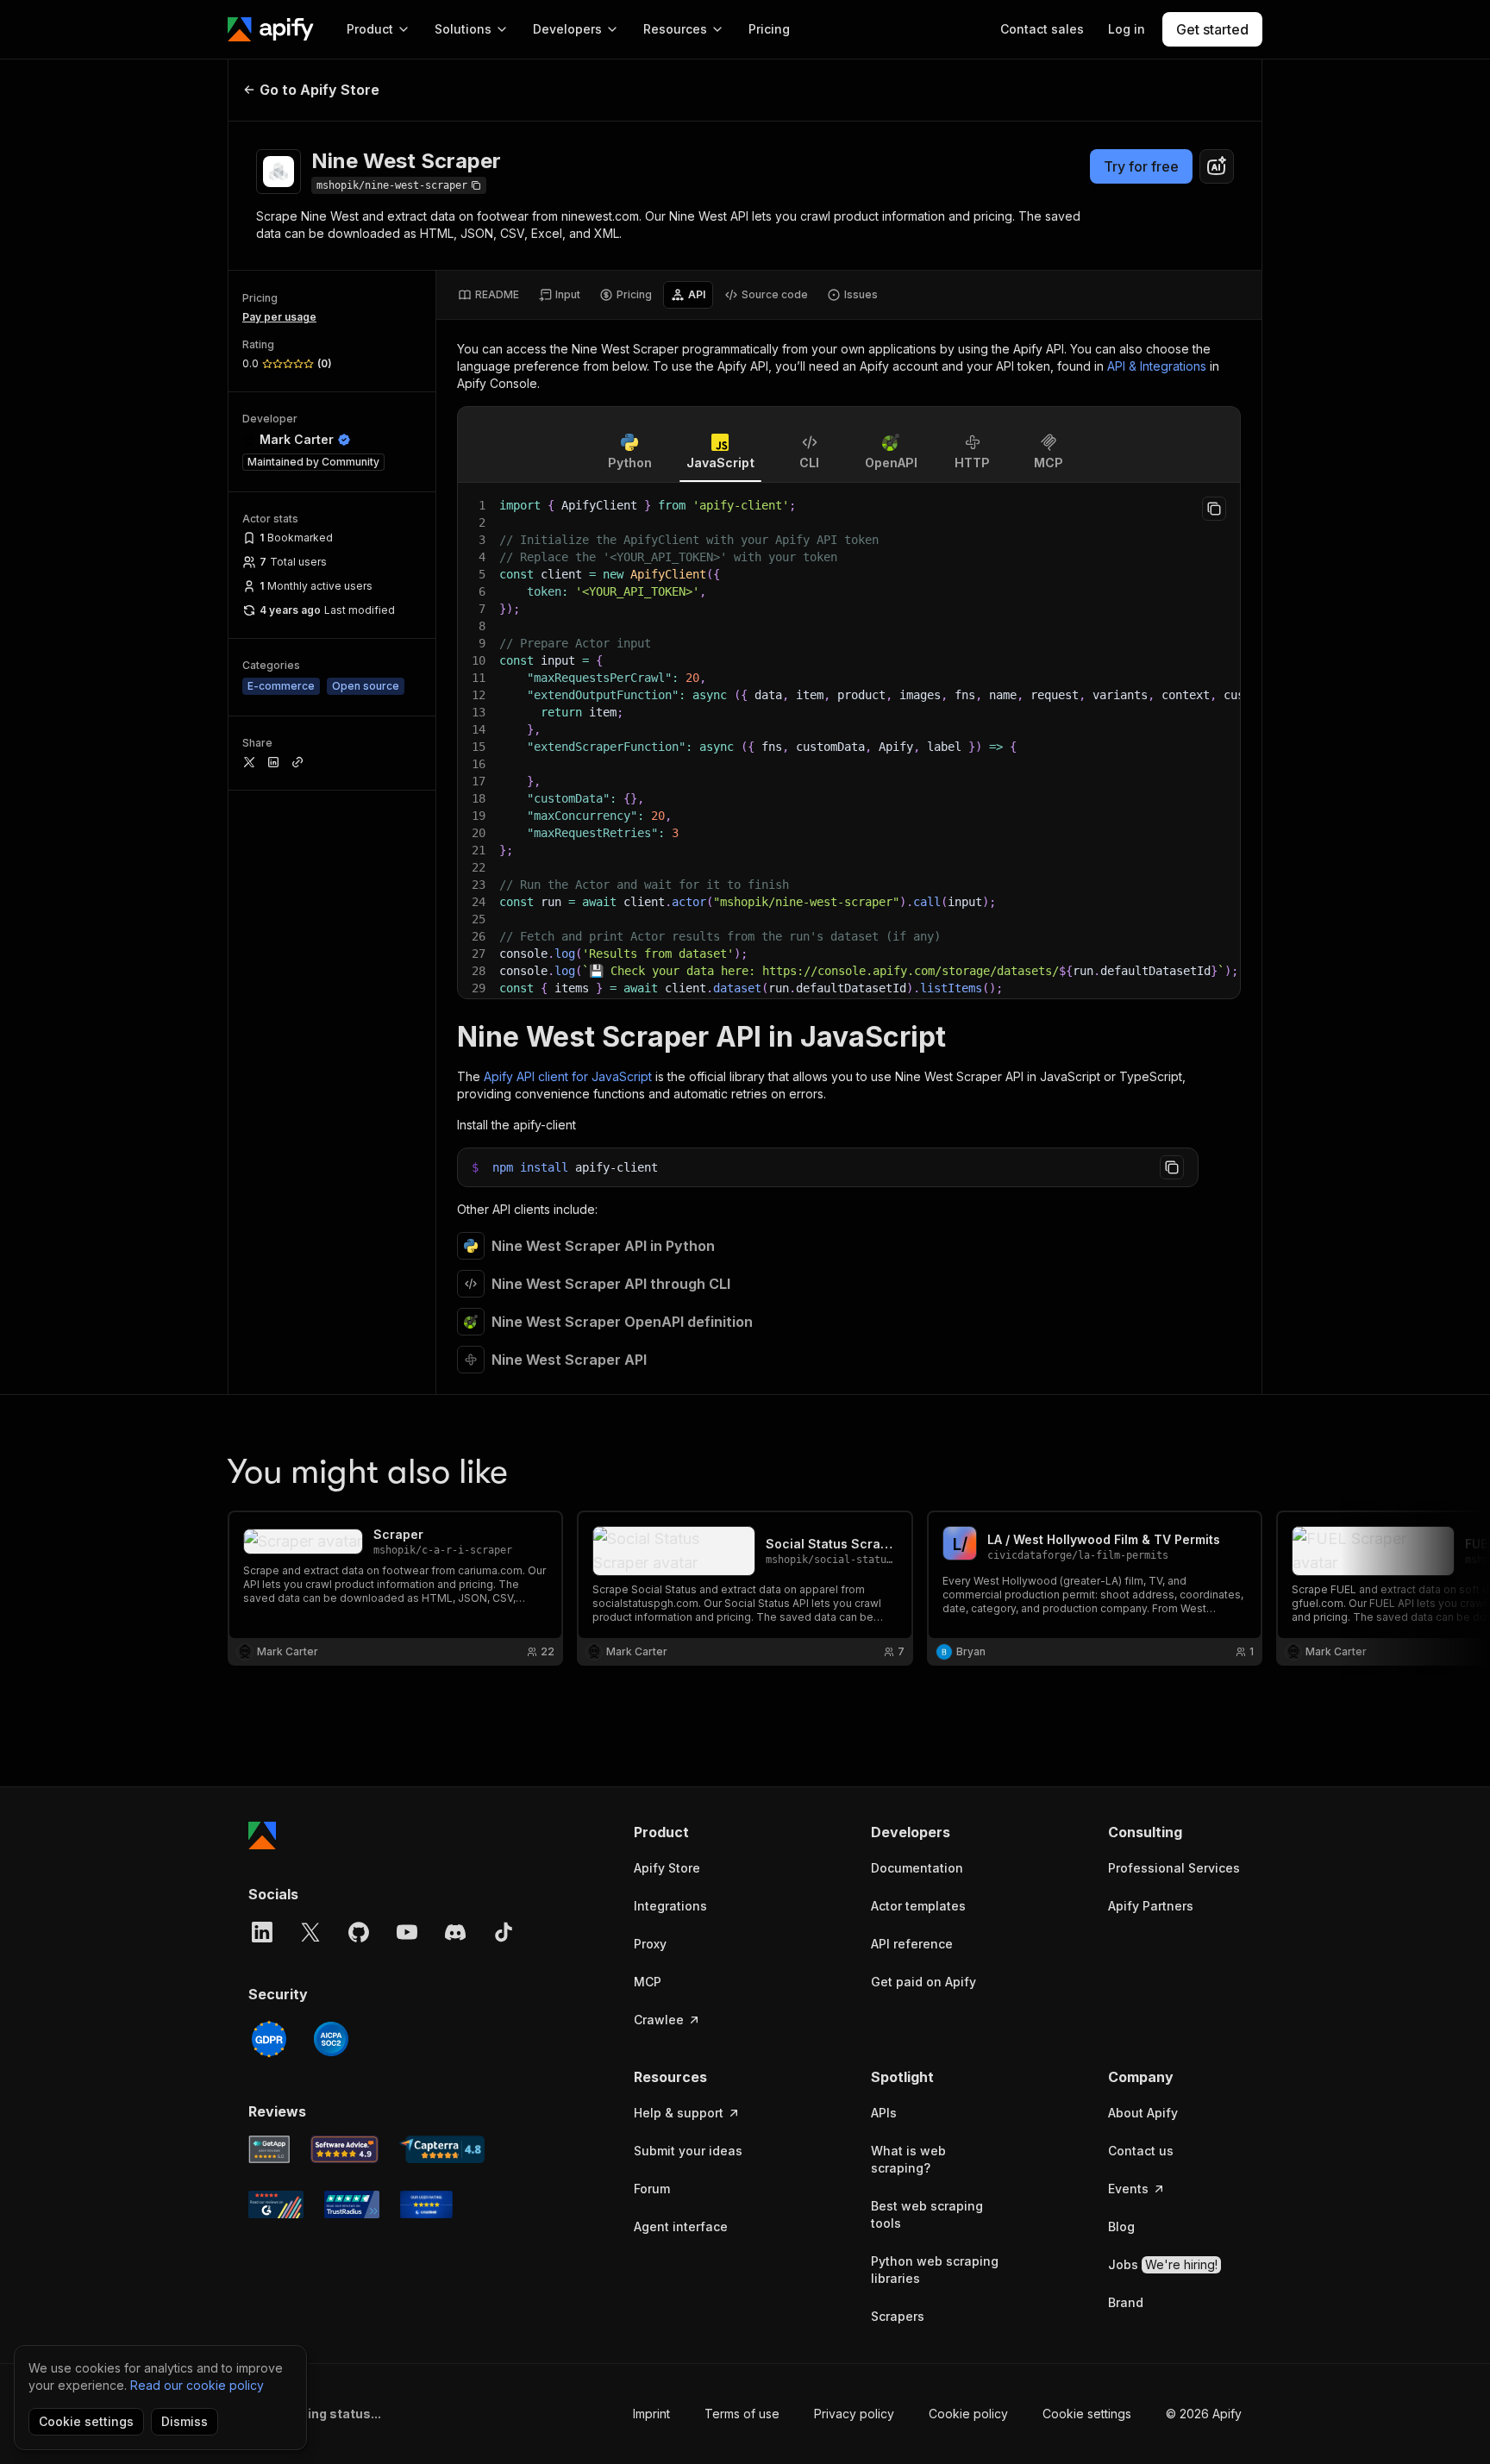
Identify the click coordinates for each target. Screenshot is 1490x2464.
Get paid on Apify (923, 1982)
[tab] (488, 295)
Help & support (679, 2113)
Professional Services (1174, 1868)
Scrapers (898, 2316)
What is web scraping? (908, 2159)
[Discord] (455, 1932)
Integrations (670, 1906)
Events (1128, 2189)
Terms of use (742, 2414)
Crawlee (659, 2020)
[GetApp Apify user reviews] (269, 2149)
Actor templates (918, 1906)
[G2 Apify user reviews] (276, 2204)
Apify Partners (1151, 1906)
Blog (1121, 2226)
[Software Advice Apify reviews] (345, 2149)
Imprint (651, 2414)
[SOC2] (331, 2039)
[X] (310, 1932)
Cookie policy (968, 2414)
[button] (701, 1832)
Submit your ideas (688, 2151)
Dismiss (185, 2421)
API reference (912, 1944)
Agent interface (681, 2226)
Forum (652, 2189)
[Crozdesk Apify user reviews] (426, 2204)
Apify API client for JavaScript (568, 1076)
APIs (884, 2113)
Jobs (1163, 2264)
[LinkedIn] (262, 1932)
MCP (648, 1982)
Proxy (650, 1944)
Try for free (1141, 166)
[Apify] (271, 29)
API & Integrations (1157, 366)
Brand (1126, 2302)
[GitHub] (359, 1932)
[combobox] (1217, 166)
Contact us (1141, 2151)
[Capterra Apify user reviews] (442, 2149)
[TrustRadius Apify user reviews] (352, 2204)
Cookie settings (1087, 2414)
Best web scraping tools (927, 2214)
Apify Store (667, 1868)
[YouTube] (407, 1932)
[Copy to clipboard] (1214, 509)
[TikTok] (504, 1932)
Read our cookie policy (197, 2385)
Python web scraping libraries (935, 2270)
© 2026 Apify (1204, 2414)
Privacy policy (854, 2414)
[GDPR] (269, 2039)
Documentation (917, 1868)
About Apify (1143, 2113)
